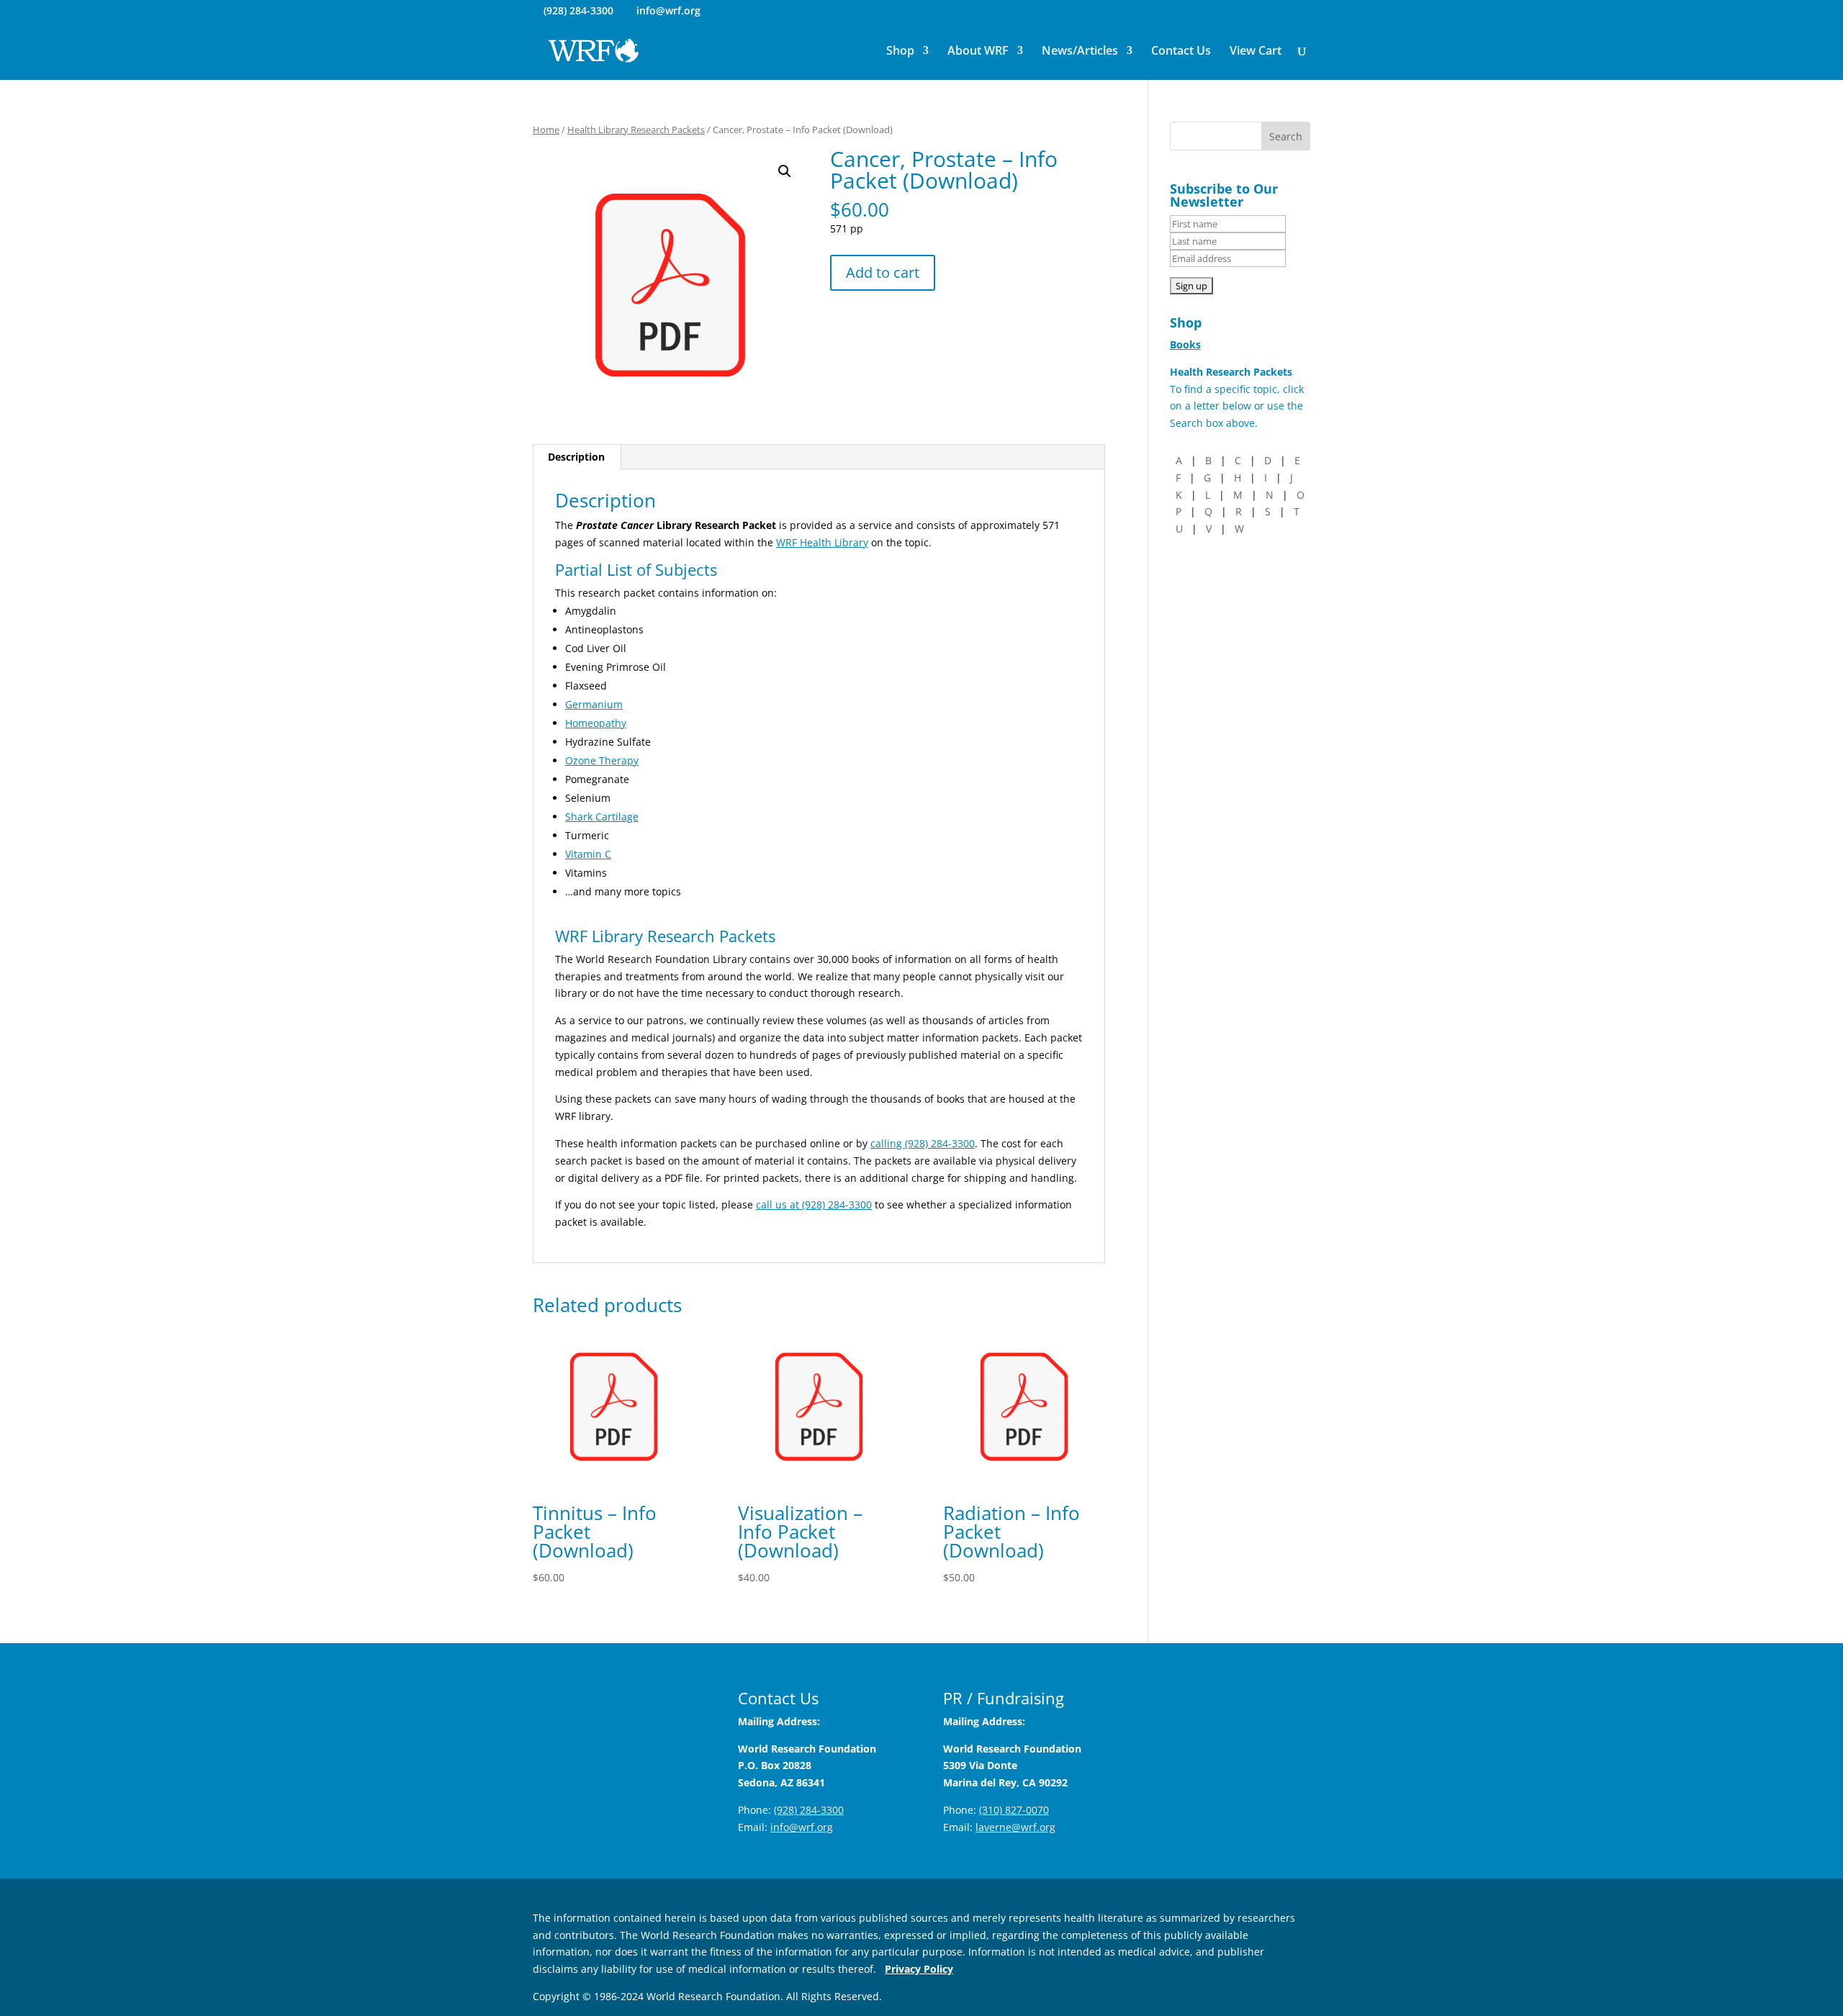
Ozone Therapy (602, 760)
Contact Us (1181, 52)
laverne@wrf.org (1015, 1827)
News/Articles (1080, 52)
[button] (785, 171)
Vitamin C (588, 854)
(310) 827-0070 (1014, 1810)
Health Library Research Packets (636, 130)
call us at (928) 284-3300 (814, 1204)
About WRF (978, 52)
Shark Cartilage (602, 817)
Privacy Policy (919, 1969)
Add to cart (883, 272)
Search (1286, 136)
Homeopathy (596, 723)
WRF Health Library (822, 542)
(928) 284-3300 (578, 10)
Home (546, 130)
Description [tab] (576, 457)
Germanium (594, 704)
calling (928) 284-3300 (923, 1143)
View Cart (1256, 52)
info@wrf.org (802, 1827)
